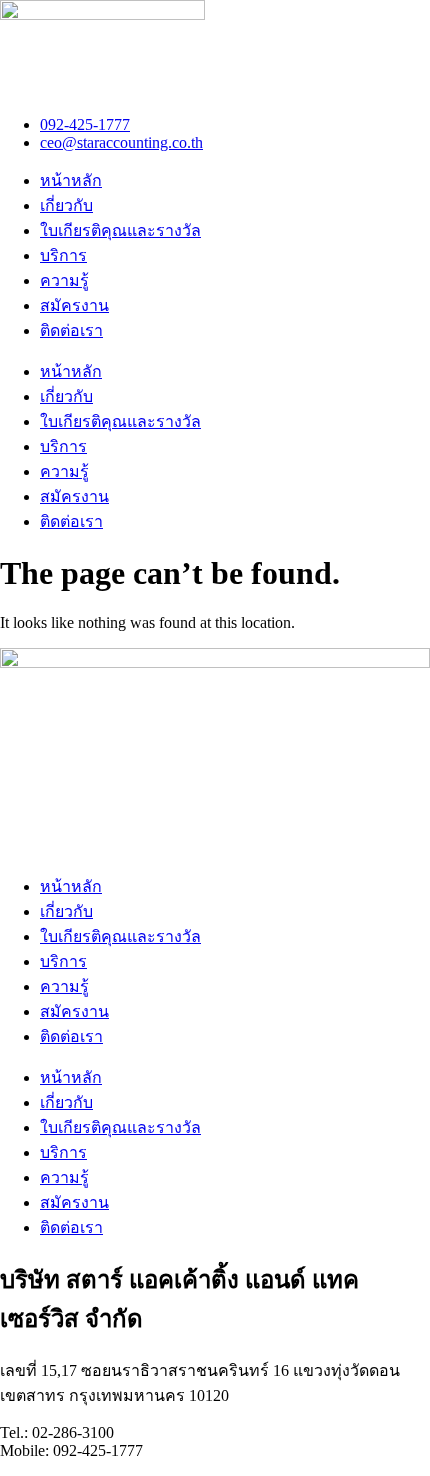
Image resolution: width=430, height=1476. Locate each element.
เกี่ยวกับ (66, 205)
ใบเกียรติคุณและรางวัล (120, 230)
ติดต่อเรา (71, 330)
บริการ (63, 255)
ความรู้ (64, 280)
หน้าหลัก (71, 180)
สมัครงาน (74, 305)
